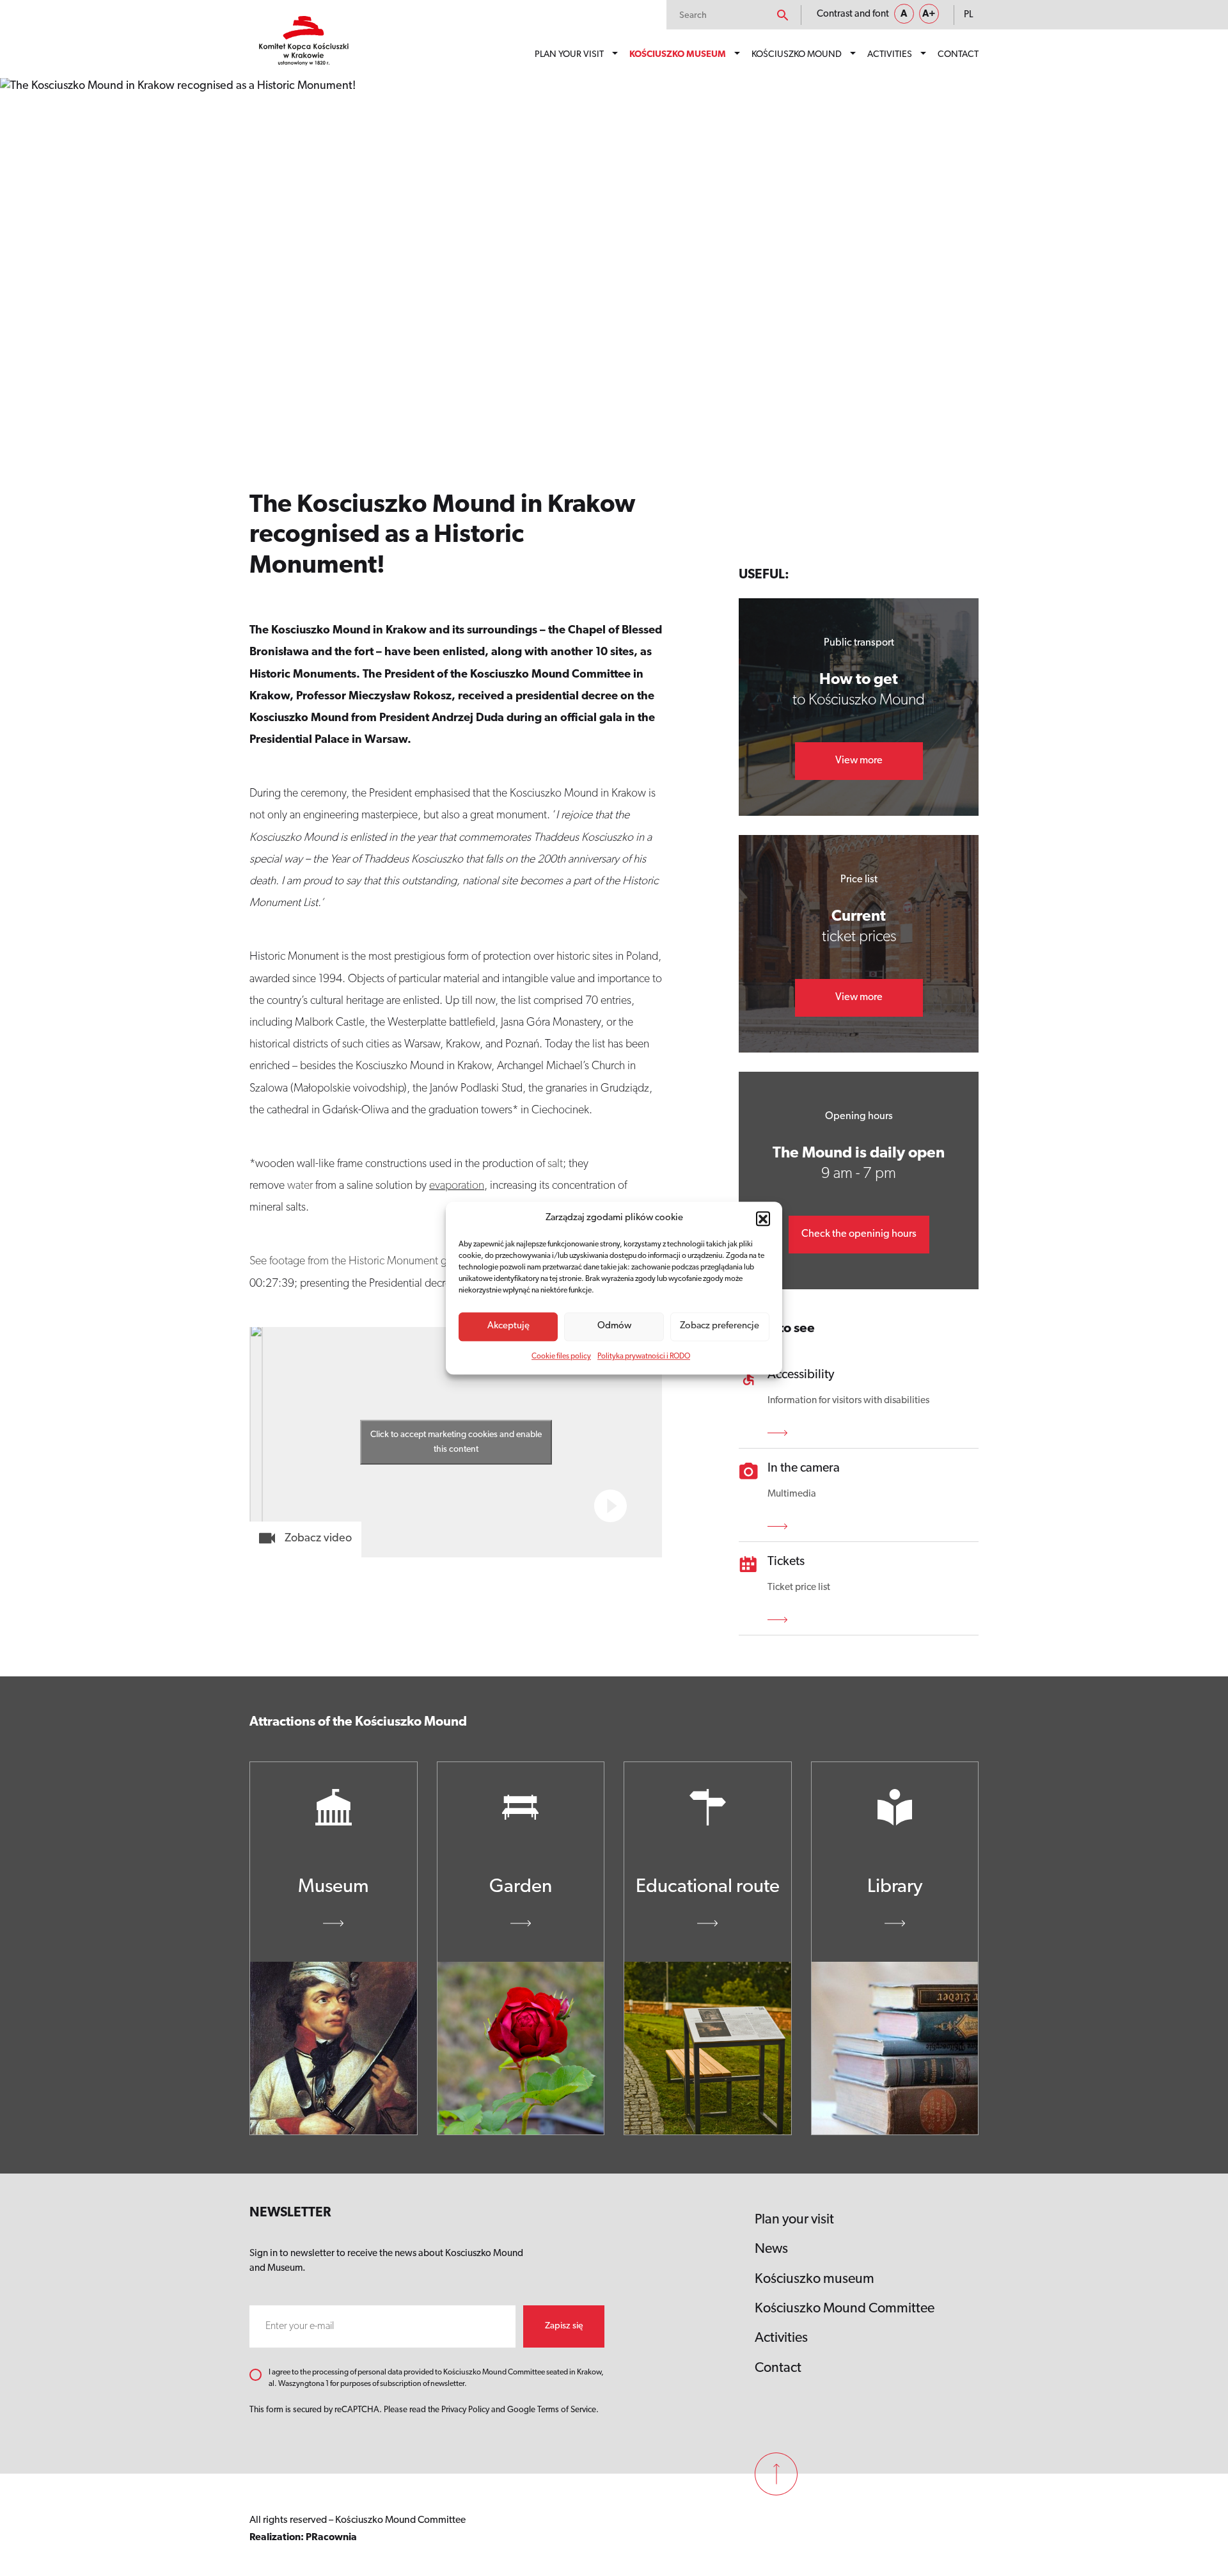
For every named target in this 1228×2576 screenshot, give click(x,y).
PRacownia (331, 2538)
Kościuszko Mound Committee (845, 2309)
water (300, 1186)
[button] (763, 1219)
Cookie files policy (561, 1356)
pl (969, 15)
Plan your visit (569, 55)
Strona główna (292, 104)
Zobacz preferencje (720, 1326)
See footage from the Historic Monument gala (355, 1262)
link (782, 1433)
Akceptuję (508, 1326)
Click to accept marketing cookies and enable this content (456, 1442)
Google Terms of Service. (553, 2410)
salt (555, 1165)
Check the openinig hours (859, 1234)
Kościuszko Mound (797, 55)
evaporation (457, 1186)
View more (859, 761)
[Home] (304, 41)
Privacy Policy (465, 2410)
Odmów (614, 1326)
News (771, 2249)
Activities (890, 55)
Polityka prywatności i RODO (644, 1356)
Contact (958, 55)
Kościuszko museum (678, 55)
